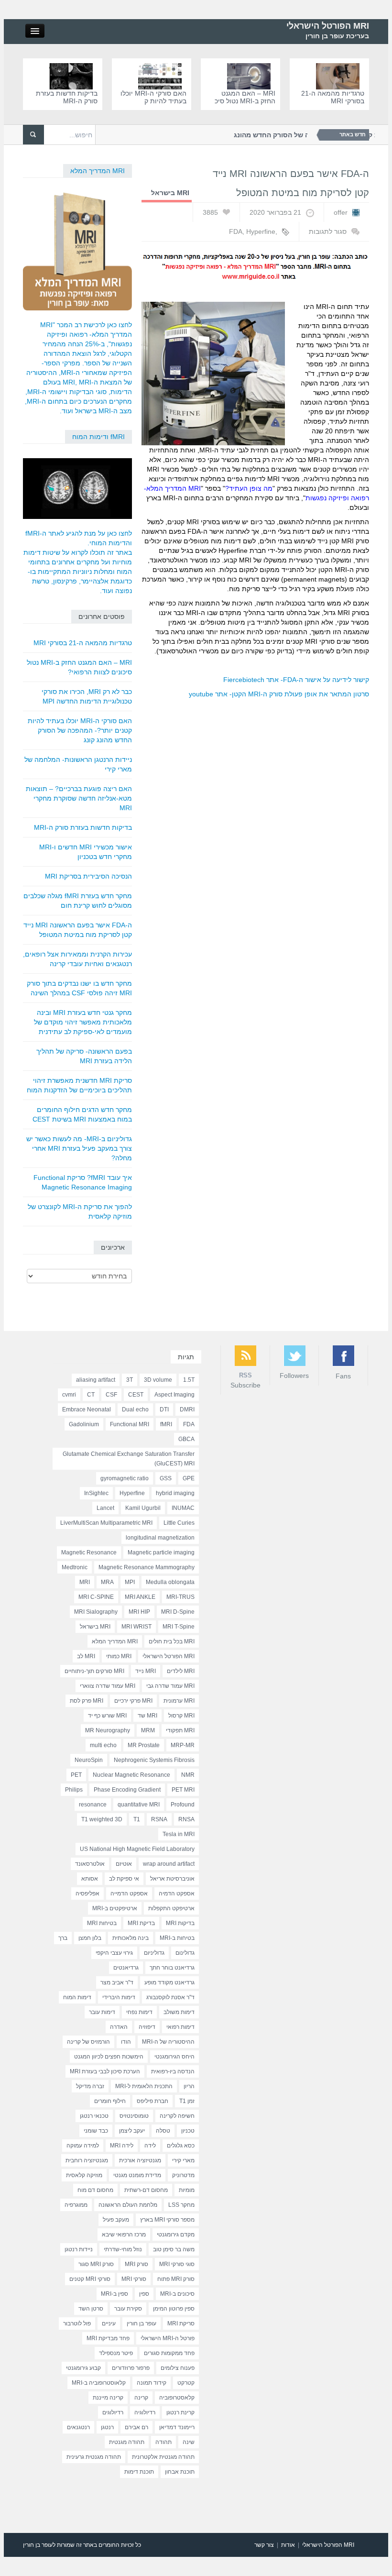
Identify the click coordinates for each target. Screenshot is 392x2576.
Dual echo (135, 1409)
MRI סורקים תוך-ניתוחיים (94, 1671)
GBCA (186, 1439)
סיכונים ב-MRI (177, 2294)
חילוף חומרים (110, 2101)
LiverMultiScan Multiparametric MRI (106, 1523)
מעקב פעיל (116, 2220)
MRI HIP (139, 1612)
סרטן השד (91, 2309)
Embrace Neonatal (87, 1409)
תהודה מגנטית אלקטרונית (163, 2457)
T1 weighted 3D (102, 1819)
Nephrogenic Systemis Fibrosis (154, 1760)
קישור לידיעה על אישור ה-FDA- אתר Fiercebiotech (296, 680)
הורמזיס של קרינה (88, 2042)
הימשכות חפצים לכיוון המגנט (109, 2057)
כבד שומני (96, 2131)
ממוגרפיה (76, 2205)
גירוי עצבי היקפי (114, 1953)
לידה (150, 2146)
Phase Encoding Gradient (127, 1790)
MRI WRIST (136, 1627)
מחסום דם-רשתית (146, 2190)
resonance (93, 1805)
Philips (74, 1790)
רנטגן (107, 2427)
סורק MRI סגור (96, 2264)
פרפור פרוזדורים (131, 2368)
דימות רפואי (180, 2027)
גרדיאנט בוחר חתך (172, 1968)
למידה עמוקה (83, 2146)
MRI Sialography (96, 1612)
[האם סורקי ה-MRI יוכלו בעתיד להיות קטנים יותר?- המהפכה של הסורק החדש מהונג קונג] (162, 76)
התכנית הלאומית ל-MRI (144, 2086)
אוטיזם (124, 1864)
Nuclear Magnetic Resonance (131, 1775)
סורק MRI (136, 2264)
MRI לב (86, 1656)
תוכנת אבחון (180, 2472)
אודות (288, 2545)
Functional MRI (130, 1424)
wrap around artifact (169, 1864)
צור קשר (264, 2545)
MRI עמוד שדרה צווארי (108, 1686)
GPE (189, 1478)
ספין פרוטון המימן (174, 2309)
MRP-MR (183, 1745)
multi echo (103, 1745)
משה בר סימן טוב (174, 2249)
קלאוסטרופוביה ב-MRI (99, 2383)
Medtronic (75, 1567)
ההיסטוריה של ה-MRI (168, 2042)
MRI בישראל (95, 1627)
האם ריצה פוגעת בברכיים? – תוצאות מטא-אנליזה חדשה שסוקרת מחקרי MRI (79, 798)
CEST (136, 1395)
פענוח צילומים (178, 2368)
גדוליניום (154, 1953)
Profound (183, 1805)
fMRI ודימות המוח (98, 437)
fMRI (166, 1424)
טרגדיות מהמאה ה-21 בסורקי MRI (333, 97)
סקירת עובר (128, 2309)
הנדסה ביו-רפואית (173, 2071)
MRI (85, 1582)
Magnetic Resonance (89, 1552)
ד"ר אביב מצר (117, 1982)
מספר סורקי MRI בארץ (167, 2220)
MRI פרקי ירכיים (133, 1701)
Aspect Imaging (174, 1395)
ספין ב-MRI (114, 2294)
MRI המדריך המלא (98, 171)
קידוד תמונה (152, 2383)
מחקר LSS (181, 2205)
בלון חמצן (90, 1938)
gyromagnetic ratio (125, 1478)
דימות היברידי (119, 1997)
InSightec (96, 1493)
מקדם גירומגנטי (176, 2235)
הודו (126, 2042)
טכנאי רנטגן (94, 2116)
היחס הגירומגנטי (174, 2057)
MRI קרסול (181, 1716)
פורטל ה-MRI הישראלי (168, 2338)
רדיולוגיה (145, 2412)
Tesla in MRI (179, 1834)
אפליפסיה (87, 1893)
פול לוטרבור (77, 2323)
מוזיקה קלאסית (84, 2175)
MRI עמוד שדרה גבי (170, 1686)
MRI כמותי (119, 1656)
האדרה (119, 2027)
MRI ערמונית (179, 1701)
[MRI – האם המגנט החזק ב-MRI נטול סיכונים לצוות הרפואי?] (251, 76)
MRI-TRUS (180, 1597)
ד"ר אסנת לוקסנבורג (170, 1997)
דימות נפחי (139, 2012)
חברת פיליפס (152, 2101)
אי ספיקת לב (124, 1879)
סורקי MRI (134, 2279)
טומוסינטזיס (134, 2116)
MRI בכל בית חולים (172, 1641)
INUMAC (183, 1508)
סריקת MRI (181, 2323)
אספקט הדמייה (129, 1893)
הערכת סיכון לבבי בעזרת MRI (105, 2071)
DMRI (187, 1409)
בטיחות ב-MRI (177, 1938)
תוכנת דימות (139, 2472)
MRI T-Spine (179, 1627)
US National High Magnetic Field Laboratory (137, 1849)
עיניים (109, 2323)
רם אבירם (136, 2427)
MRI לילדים (181, 1671)
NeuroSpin (89, 1760)
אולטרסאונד (90, 1864)
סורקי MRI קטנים (90, 2279)
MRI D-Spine (178, 1612)
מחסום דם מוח (95, 2190)
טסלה (163, 2131)
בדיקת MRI (141, 1923)
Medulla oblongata (170, 1582)
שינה (189, 2442)
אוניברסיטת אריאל (172, 1879)
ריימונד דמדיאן (177, 2427)
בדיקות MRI (180, 1923)
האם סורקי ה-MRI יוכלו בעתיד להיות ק (153, 97)
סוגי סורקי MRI (177, 2264)
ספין (144, 2294)
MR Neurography (108, 1730)
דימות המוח (77, 1997)
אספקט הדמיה (177, 1893)
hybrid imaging (175, 1493)
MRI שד (147, 1716)
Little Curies (179, 1523)
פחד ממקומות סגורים (169, 2353)
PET (76, 1775)
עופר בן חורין (142, 2323)
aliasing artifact (96, 1380)
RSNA (159, 1819)
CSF (111, 1395)
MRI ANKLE (140, 1597)
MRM (148, 1730)
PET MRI (183, 1790)
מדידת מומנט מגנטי (137, 2175)
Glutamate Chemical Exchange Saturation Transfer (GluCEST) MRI (129, 1459)
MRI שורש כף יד (107, 1716)
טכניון (188, 2131)
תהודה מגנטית (127, 2442)
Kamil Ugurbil (143, 1508)
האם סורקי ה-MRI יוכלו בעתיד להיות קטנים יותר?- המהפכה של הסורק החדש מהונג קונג (80, 730)
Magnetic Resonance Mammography (147, 1567)
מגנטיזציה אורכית (140, 2160)
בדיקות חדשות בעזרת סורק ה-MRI (67, 97)
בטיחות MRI (102, 1923)
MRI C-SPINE (96, 1597)
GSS (166, 1478)
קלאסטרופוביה (177, 2398)
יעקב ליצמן (132, 2131)
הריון (189, 2086)
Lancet (105, 1508)
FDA (236, 231)
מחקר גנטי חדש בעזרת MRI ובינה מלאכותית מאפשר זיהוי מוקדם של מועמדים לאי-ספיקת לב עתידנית (83, 1022)
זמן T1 (187, 2101)
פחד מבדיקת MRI (108, 2338)
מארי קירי (183, 2160)
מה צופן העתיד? (249, 488)
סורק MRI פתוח (176, 2279)
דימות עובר (102, 2012)
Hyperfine (261, 231)
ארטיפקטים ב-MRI (115, 1908)
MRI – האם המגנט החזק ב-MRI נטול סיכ (245, 97)
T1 (137, 1819)
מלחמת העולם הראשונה (128, 2205)
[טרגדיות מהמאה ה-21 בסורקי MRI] (340, 76)
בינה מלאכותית (131, 1938)
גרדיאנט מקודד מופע (169, 1982)
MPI (130, 1582)
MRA (107, 1582)
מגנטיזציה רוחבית (87, 2160)
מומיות (187, 2190)
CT (91, 1395)
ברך (63, 1938)
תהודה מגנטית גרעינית (94, 2457)
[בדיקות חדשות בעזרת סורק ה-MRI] (73, 76)
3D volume (158, 1380)
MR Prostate (144, 1745)
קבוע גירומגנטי (83, 2368)
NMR (188, 1775)
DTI (164, 1409)
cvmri (69, 1395)
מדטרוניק (183, 2175)
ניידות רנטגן (79, 2249)
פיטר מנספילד (116, 2353)
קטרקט (186, 2383)
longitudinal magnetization (160, 1538)
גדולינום (185, 1953)
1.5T (189, 1380)
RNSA (186, 1819)
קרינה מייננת (108, 2398)
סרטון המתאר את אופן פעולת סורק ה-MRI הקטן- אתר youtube (279, 694)
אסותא (90, 1879)
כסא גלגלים (181, 2146)
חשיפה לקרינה (177, 2116)
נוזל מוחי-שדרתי (123, 2249)
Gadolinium (84, 1424)
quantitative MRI (139, 1805)
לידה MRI (122, 2146)
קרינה (141, 2398)
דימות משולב (179, 2012)
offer (341, 212)
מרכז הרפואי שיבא (124, 2235)
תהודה (163, 2442)
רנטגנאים (78, 2427)
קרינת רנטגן (180, 2412)
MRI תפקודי (180, 1730)
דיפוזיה (147, 2027)
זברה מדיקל (90, 2086)
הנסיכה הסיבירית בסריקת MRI (88, 876)
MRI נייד (146, 1671)
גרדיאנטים (126, 1968)
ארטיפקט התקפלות (171, 1908)
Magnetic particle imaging (161, 1552)
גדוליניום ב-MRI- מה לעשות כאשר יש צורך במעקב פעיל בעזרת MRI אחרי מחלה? (79, 1148)
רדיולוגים (113, 2412)
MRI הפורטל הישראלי (328, 26)
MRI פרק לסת (87, 1701)
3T (130, 1380)
